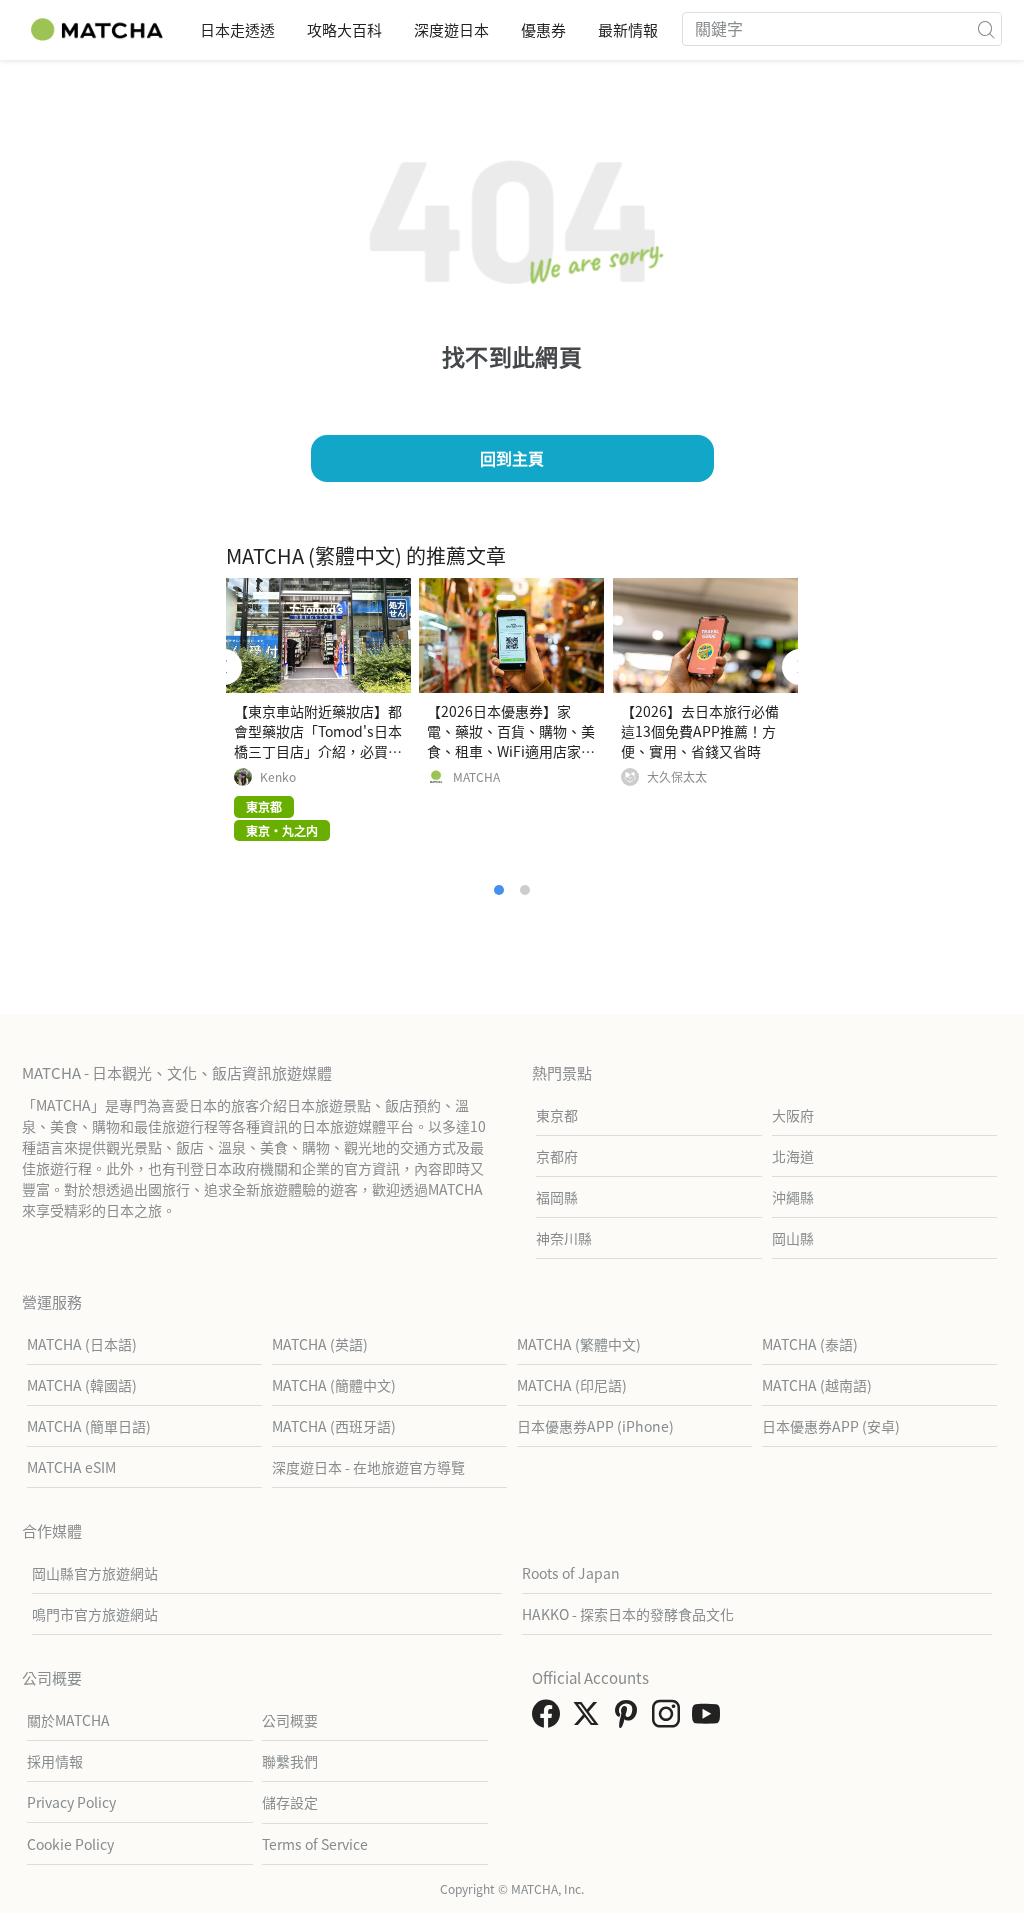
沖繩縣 (793, 1197)
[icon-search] (986, 29)
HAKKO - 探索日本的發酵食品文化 (628, 1614)
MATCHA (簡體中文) (334, 1385)
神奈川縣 (564, 1238)
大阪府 (793, 1115)
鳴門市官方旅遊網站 (95, 1614)
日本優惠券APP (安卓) (831, 1426)
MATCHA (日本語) (82, 1344)
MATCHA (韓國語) (82, 1385)
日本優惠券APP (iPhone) (595, 1426)
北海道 (793, 1156)
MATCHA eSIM (71, 1467)
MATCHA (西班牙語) (334, 1426)
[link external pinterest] (630, 1719)
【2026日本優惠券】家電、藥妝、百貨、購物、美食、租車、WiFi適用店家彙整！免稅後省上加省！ (511, 741)
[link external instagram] (670, 1719)
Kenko (278, 777)
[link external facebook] (550, 1719)
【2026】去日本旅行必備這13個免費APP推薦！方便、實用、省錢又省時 (700, 731)
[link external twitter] (590, 1719)
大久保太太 (677, 777)
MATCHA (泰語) (810, 1344)
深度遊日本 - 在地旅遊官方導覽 (368, 1467)
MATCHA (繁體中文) (579, 1344)
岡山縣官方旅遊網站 (95, 1573)
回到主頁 (512, 458)
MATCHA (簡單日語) (89, 1426)
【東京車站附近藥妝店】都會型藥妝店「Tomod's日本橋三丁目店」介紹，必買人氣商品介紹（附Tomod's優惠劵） (318, 751)
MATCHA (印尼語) (572, 1385)
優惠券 (543, 29)
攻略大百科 (344, 29)
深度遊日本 (451, 29)
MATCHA (476, 777)
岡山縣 (793, 1238)
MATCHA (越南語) (817, 1385)
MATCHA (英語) (320, 1344)
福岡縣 (557, 1197)
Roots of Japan (571, 1573)
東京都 (557, 1115)
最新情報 (628, 29)
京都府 (557, 1156)
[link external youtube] (710, 1719)
